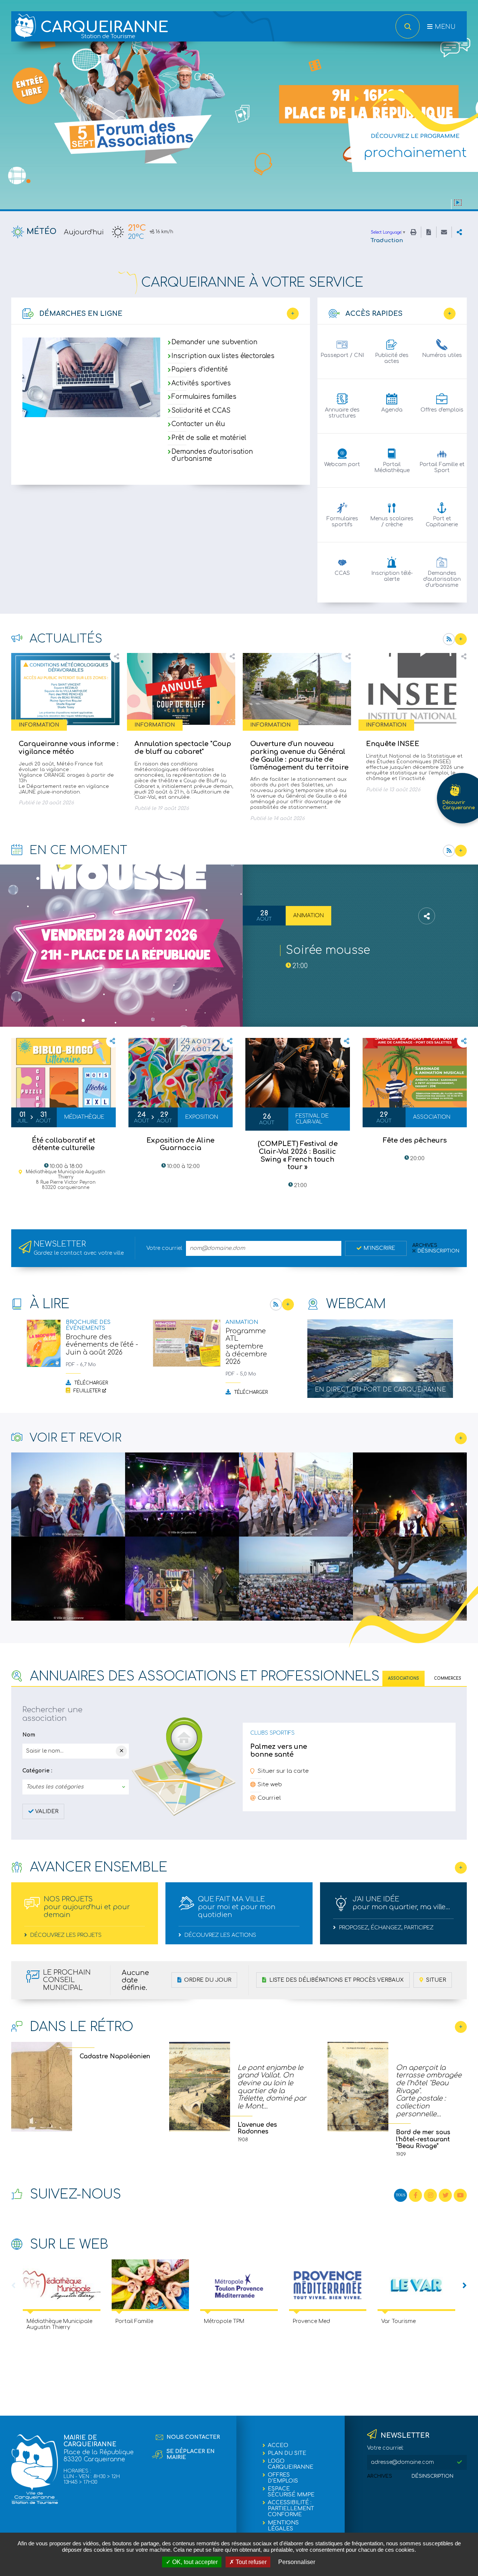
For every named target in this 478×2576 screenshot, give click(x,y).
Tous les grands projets (461, 1868)
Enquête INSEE (393, 744)
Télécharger (90, 1383)
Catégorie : (37, 1771)
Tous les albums (461, 1438)
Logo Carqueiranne (291, 2464)
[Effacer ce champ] (121, 1751)
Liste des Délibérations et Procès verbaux (336, 1980)
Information (39, 725)
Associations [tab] (403, 1678)
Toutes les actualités (461, 639)
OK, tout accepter (194, 2562)
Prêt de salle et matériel (209, 438)
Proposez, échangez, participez (386, 1928)
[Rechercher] (408, 26)
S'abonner (449, 851)
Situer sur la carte (283, 1771)
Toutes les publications (288, 1304)
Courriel (269, 1798)
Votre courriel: (385, 2448)
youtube (460, 2195)
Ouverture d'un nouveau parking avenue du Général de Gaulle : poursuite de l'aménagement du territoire (299, 755)
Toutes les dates (461, 851)
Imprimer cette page (413, 232)
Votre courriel (164, 1248)
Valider (47, 1811)
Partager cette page (459, 232)
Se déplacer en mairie (191, 2454)
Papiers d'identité (200, 370)
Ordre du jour (207, 1980)
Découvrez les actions (220, 1935)
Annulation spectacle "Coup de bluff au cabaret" (183, 748)
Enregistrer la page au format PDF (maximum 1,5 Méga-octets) (429, 232)
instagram (430, 2195)
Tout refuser (250, 2562)
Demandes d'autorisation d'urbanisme (212, 455)
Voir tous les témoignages (461, 2027)
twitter (445, 2195)
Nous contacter (193, 2437)
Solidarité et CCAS (201, 411)
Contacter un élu (198, 424)
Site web (270, 1785)
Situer (435, 1980)
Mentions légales (283, 2526)
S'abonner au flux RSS (449, 639)
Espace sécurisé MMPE (291, 2492)
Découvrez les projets (65, 1935)
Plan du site (287, 2453)
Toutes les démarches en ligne (293, 314)
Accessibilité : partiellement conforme (291, 2509)
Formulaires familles (204, 397)
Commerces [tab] (448, 1678)
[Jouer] (458, 203)
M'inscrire (379, 1248)
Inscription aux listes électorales (223, 356)
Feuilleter (86, 1391)
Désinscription (438, 1251)
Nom (29, 1735)
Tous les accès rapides (450, 314)
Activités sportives (201, 383)
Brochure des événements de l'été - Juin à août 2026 (102, 1345)
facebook (415, 2195)
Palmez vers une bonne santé (279, 1751)
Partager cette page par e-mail (444, 232)
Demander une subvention (214, 343)
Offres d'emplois (283, 2478)
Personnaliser (297, 2562)
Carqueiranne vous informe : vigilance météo (69, 748)
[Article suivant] (465, 2286)
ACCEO (278, 2445)
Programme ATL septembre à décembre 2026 (246, 1346)
